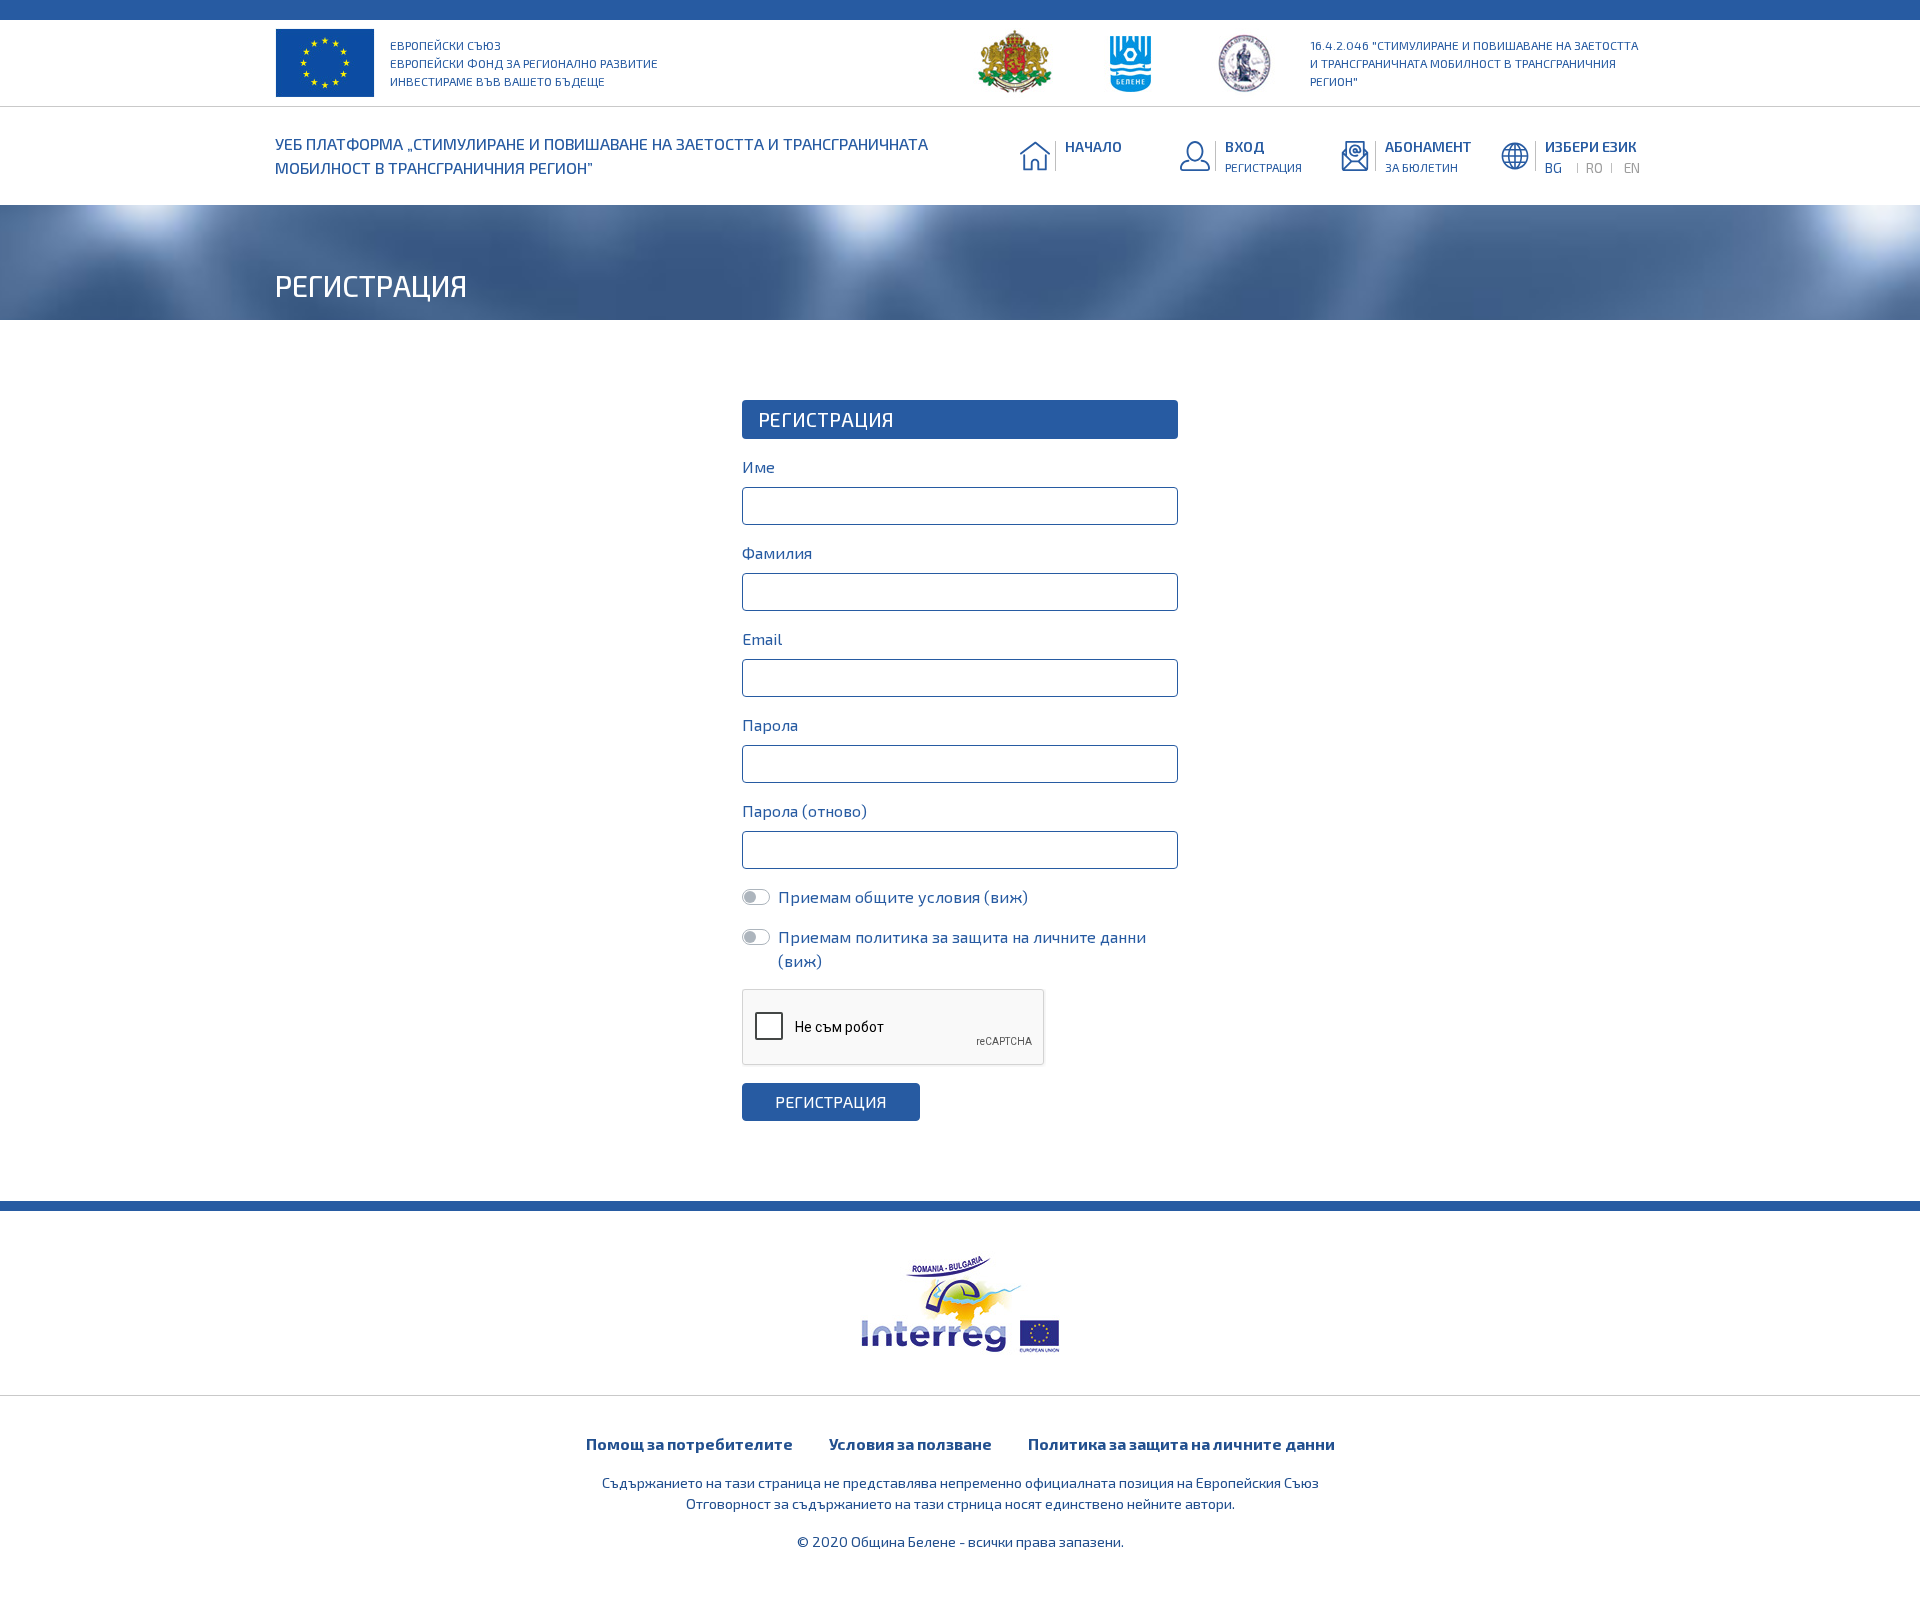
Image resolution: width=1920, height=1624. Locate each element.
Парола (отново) (804, 810)
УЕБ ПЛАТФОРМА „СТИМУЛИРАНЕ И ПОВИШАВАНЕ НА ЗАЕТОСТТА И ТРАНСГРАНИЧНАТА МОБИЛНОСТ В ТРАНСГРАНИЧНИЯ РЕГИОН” (601, 155)
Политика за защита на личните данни (1181, 1443)
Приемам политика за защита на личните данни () (962, 948)
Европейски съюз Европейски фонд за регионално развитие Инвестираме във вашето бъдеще (524, 63)
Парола (770, 724)
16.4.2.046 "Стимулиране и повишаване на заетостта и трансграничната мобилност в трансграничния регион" (1474, 63)
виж (1006, 896)
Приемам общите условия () (903, 896)
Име (758, 466)
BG (1553, 167)
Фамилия (777, 552)
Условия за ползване (910, 1443)
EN (1632, 167)
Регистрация (831, 1101)
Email (762, 638)
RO (1594, 167)
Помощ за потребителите (689, 1443)
